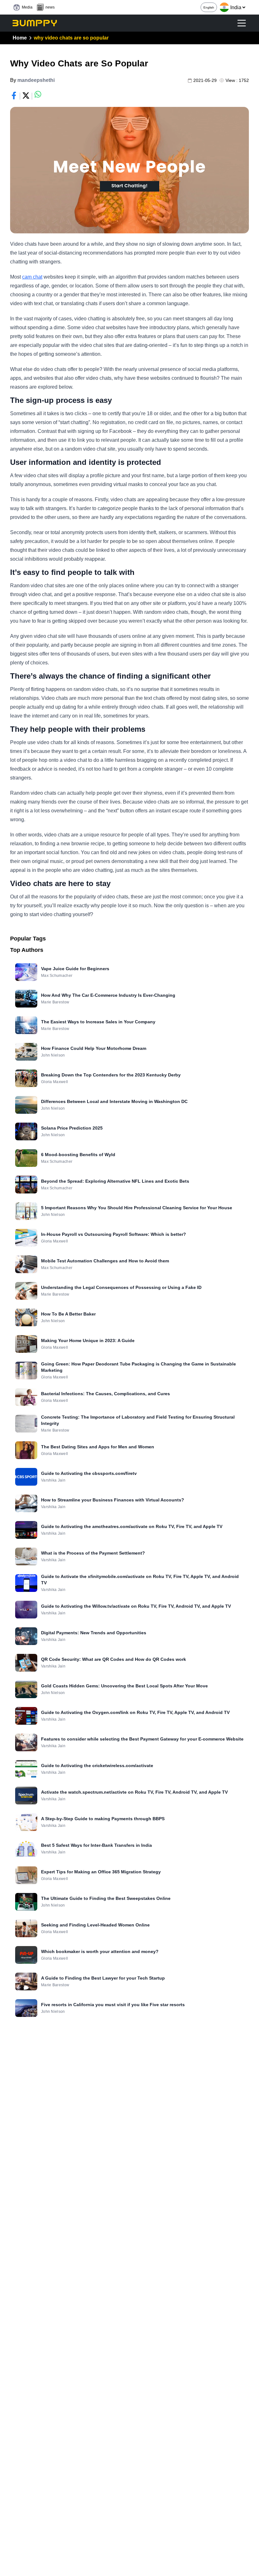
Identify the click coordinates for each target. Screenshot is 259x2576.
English (209, 7)
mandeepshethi (36, 80)
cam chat (32, 277)
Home (20, 38)
